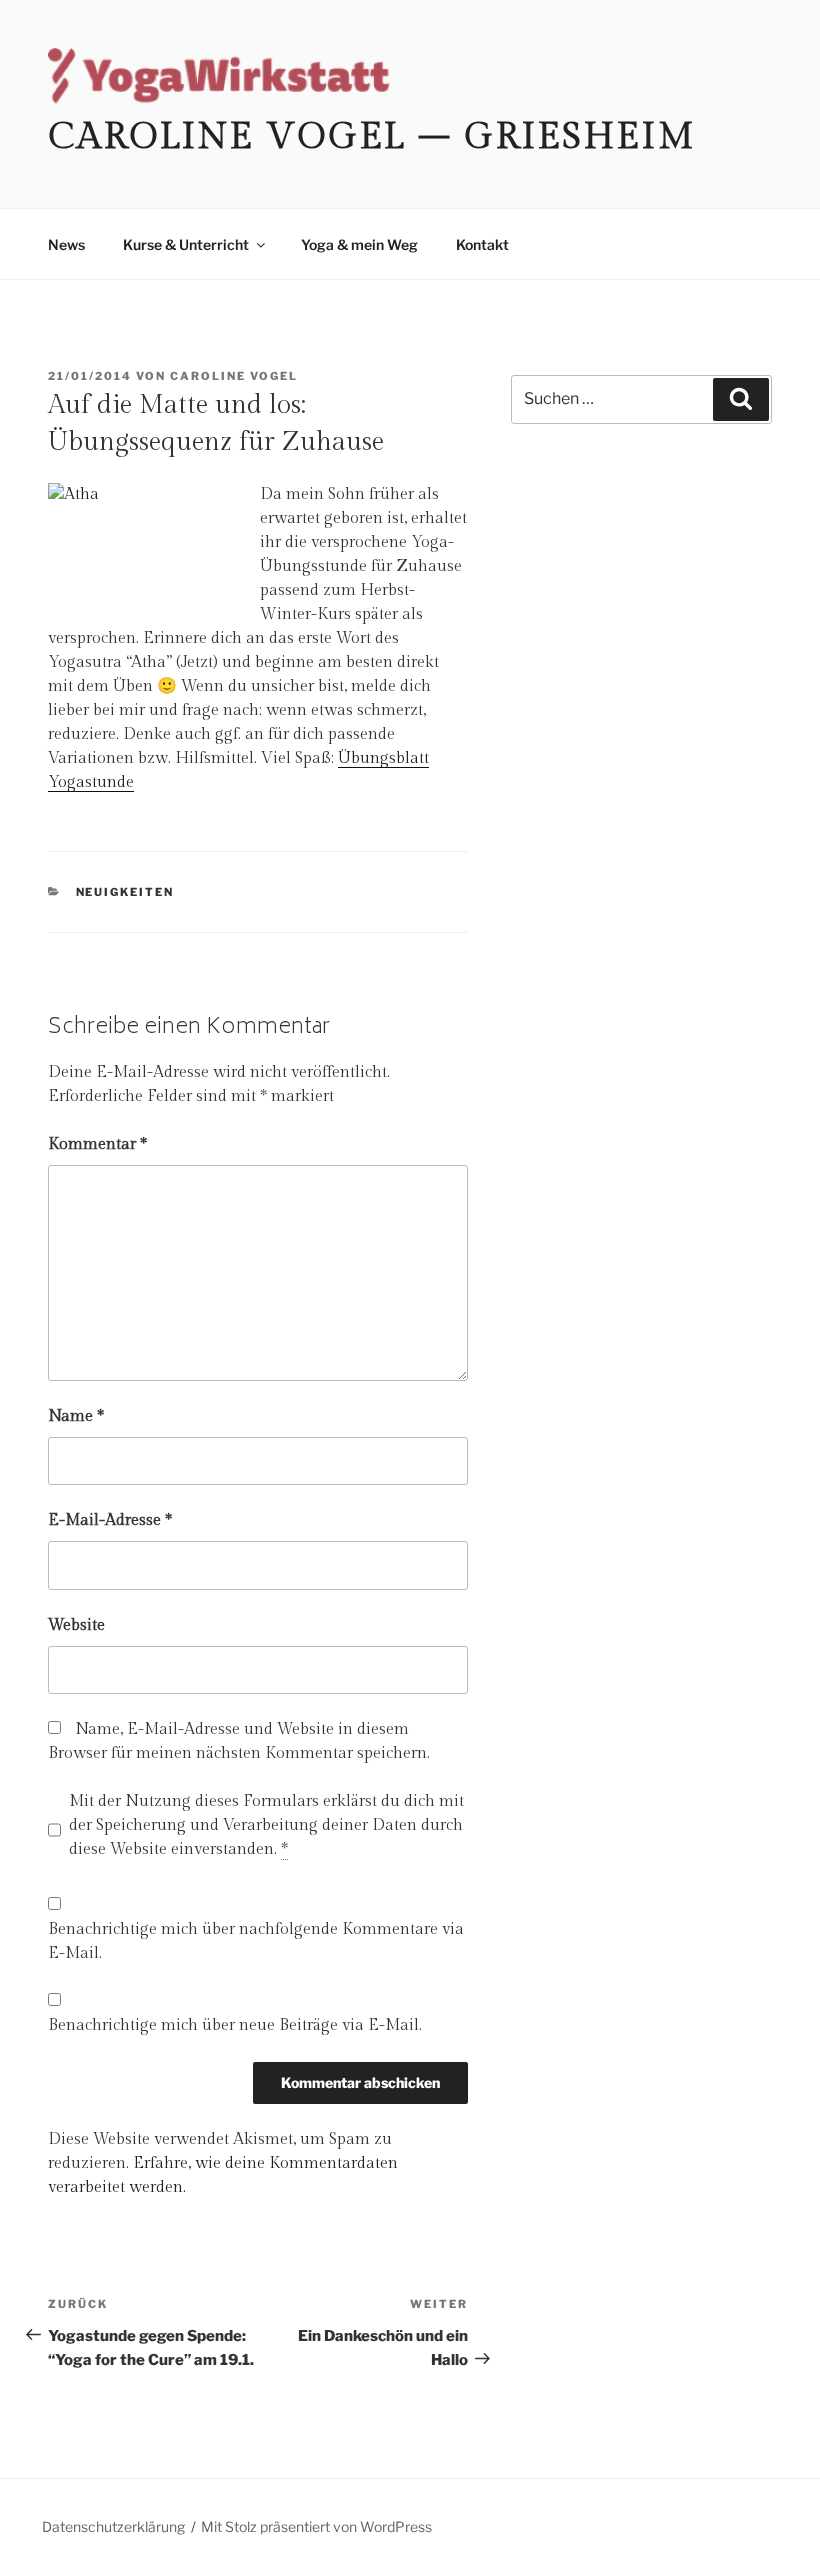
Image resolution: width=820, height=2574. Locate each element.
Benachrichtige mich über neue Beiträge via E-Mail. (235, 2025)
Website (76, 1625)
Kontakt (482, 244)
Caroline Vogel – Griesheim (372, 137)
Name (76, 1416)
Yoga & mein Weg (359, 244)
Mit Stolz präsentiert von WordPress (316, 2526)
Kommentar (97, 1144)
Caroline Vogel (234, 376)
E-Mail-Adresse (110, 1520)
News (66, 244)
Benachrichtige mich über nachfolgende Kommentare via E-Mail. (256, 1941)
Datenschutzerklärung (113, 2526)
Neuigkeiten (125, 892)
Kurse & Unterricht (186, 244)
